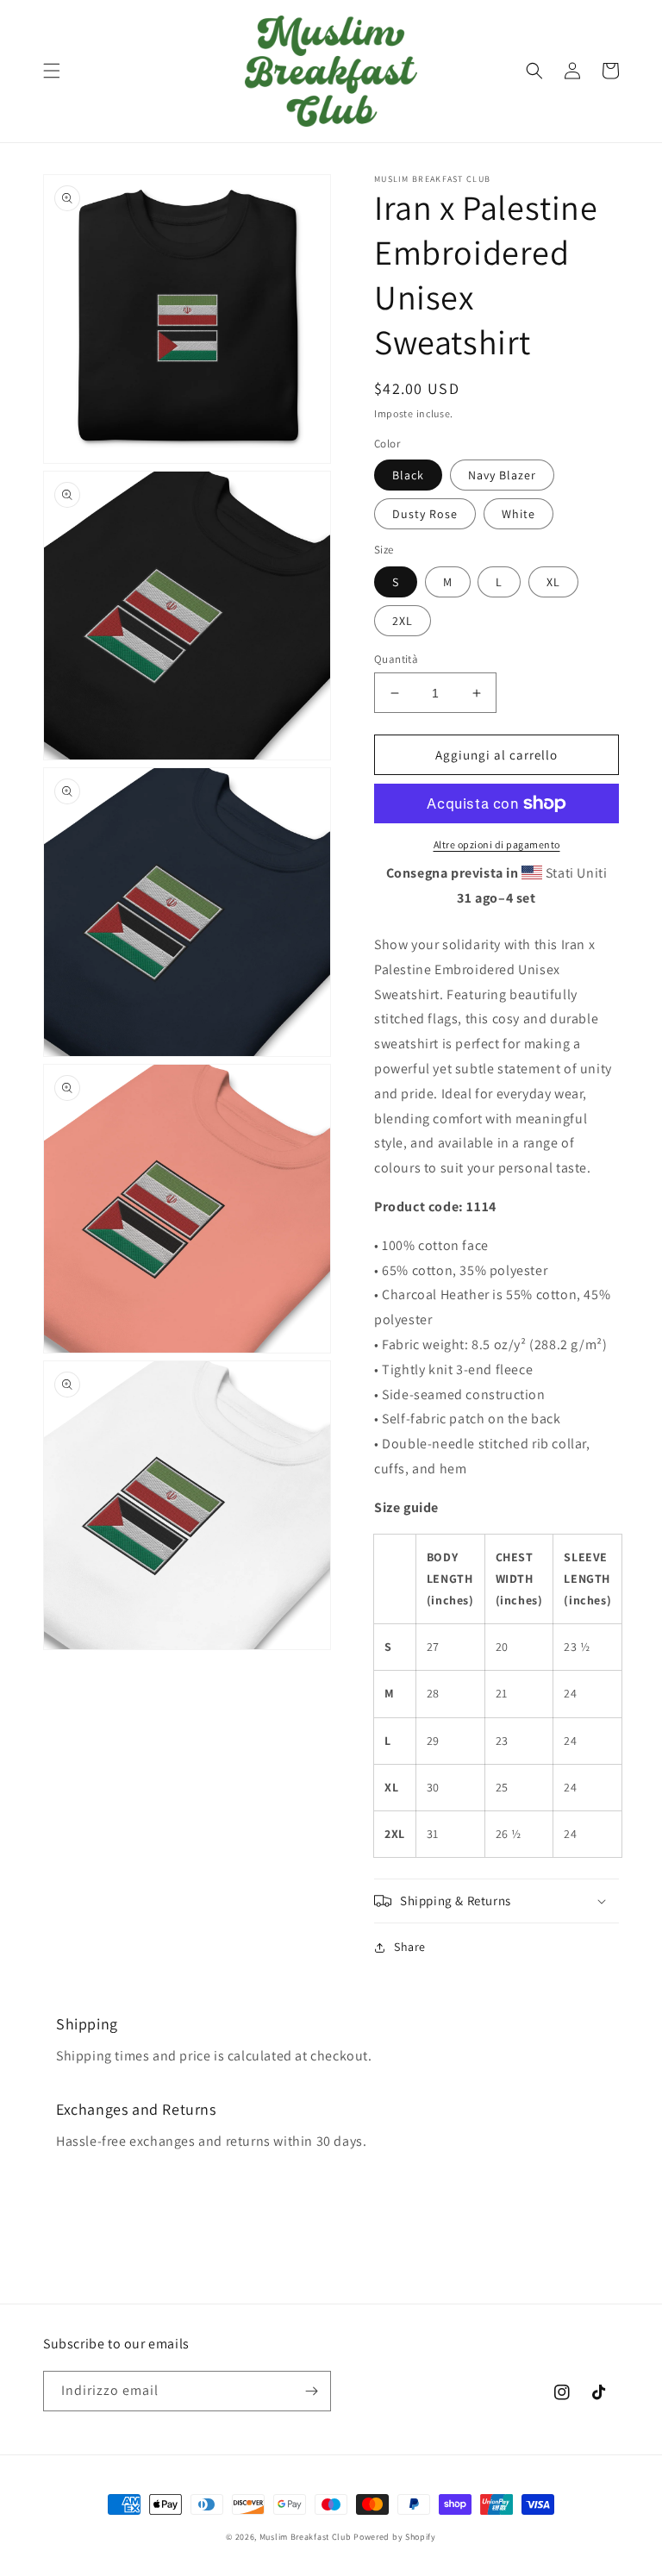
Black (408, 475)
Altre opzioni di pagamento (497, 844)
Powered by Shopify (395, 2537)
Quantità (396, 659)
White (518, 514)
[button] (52, 71)
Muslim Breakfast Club (306, 2537)
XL (553, 582)
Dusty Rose (425, 514)
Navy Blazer (502, 475)
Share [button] (410, 1947)
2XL (403, 621)
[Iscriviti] (311, 2391)
